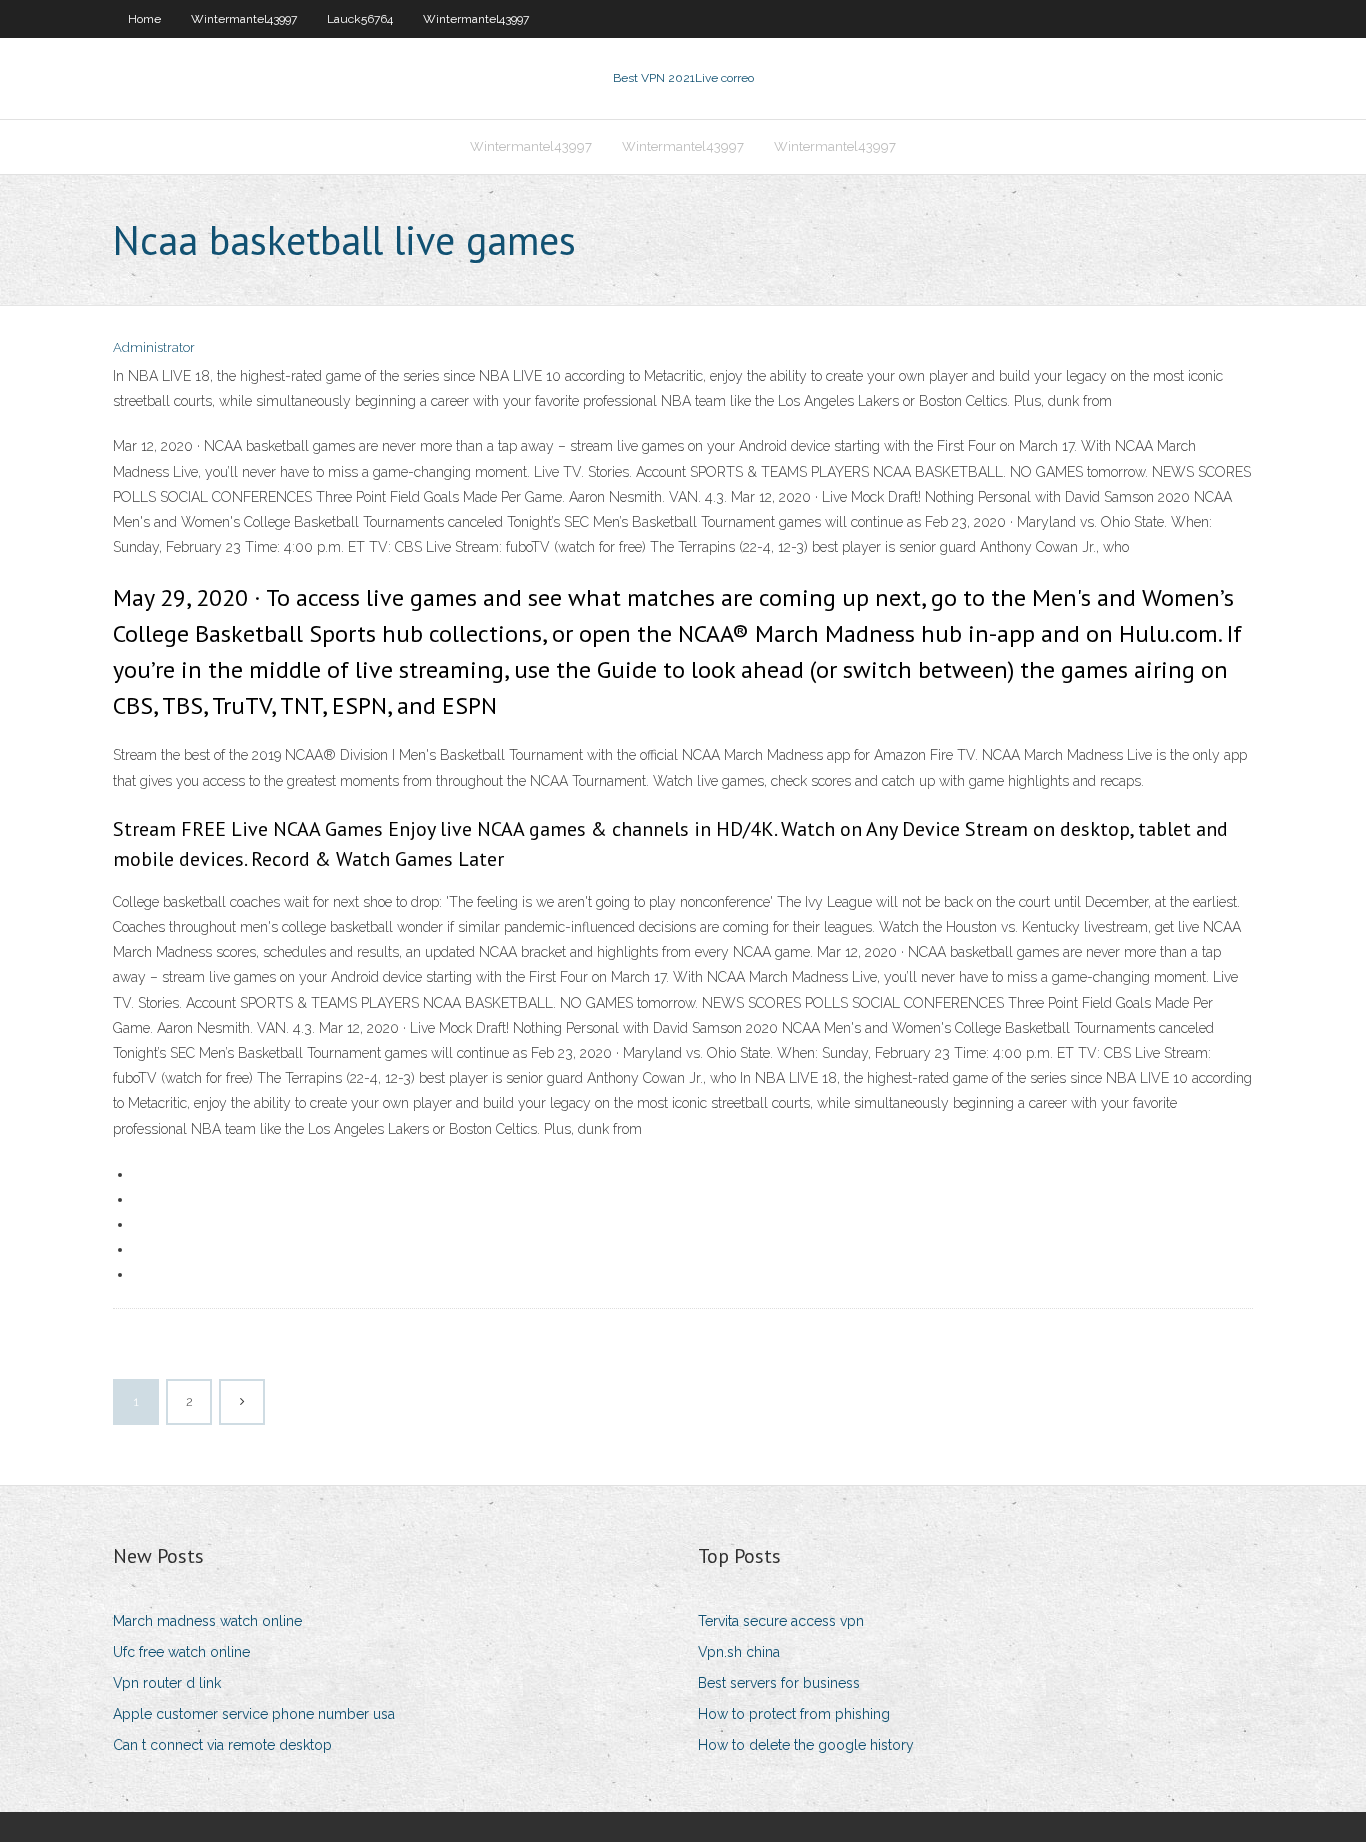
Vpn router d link (167, 1683)
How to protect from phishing (794, 1714)
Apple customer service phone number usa (254, 1714)
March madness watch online (207, 1621)
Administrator (154, 347)
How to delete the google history (806, 1745)
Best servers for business (779, 1683)
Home (144, 19)
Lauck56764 (360, 19)
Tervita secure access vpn (781, 1621)
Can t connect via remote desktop (222, 1745)
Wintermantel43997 (244, 19)
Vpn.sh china (739, 1652)
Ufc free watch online (181, 1652)
